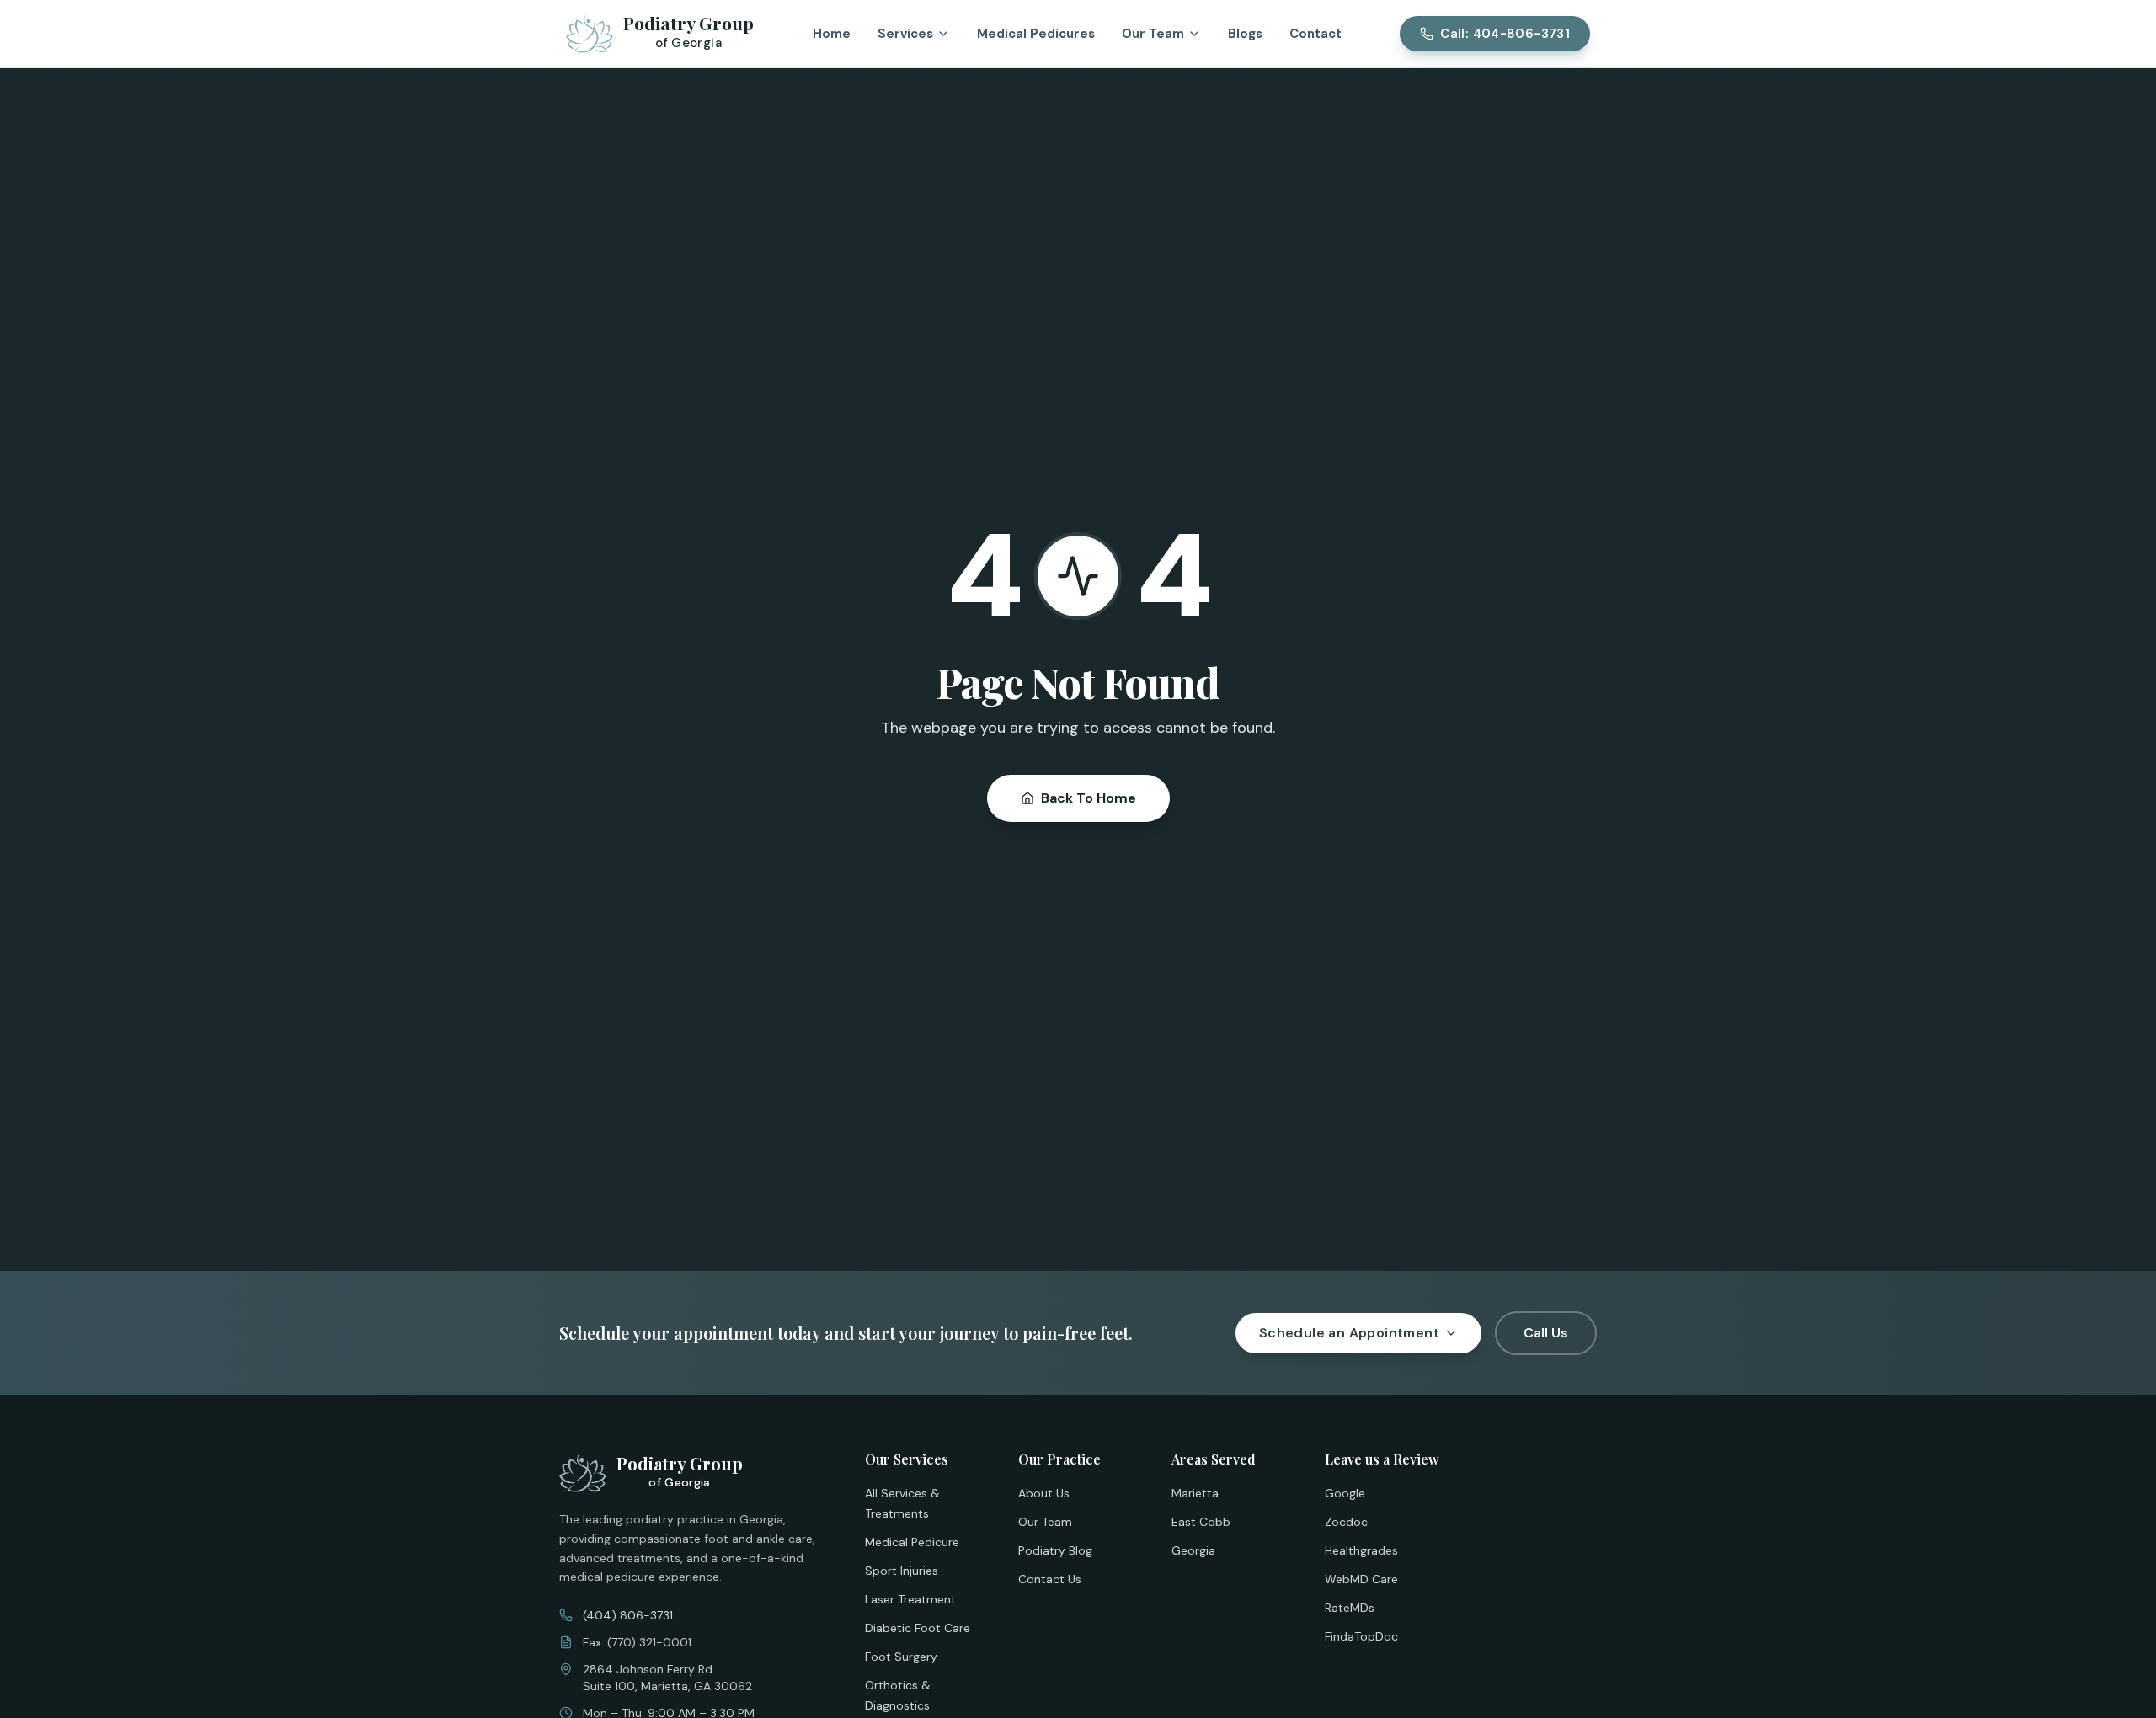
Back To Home (1089, 798)
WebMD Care (1361, 1579)
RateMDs (1350, 1608)
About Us (1044, 1493)
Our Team (1045, 1522)
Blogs (1245, 34)
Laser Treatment (910, 1599)
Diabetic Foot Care (918, 1628)
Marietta (1195, 1493)
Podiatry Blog (1055, 1550)
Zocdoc (1346, 1522)
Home (832, 34)
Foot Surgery (901, 1657)
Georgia (1193, 1550)
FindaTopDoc (1361, 1636)
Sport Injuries (902, 1571)
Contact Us (1050, 1579)
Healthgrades (1361, 1550)
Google (1345, 1493)
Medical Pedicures (1036, 34)
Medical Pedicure (912, 1542)
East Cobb (1201, 1522)
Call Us (1546, 1333)
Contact (1315, 34)
